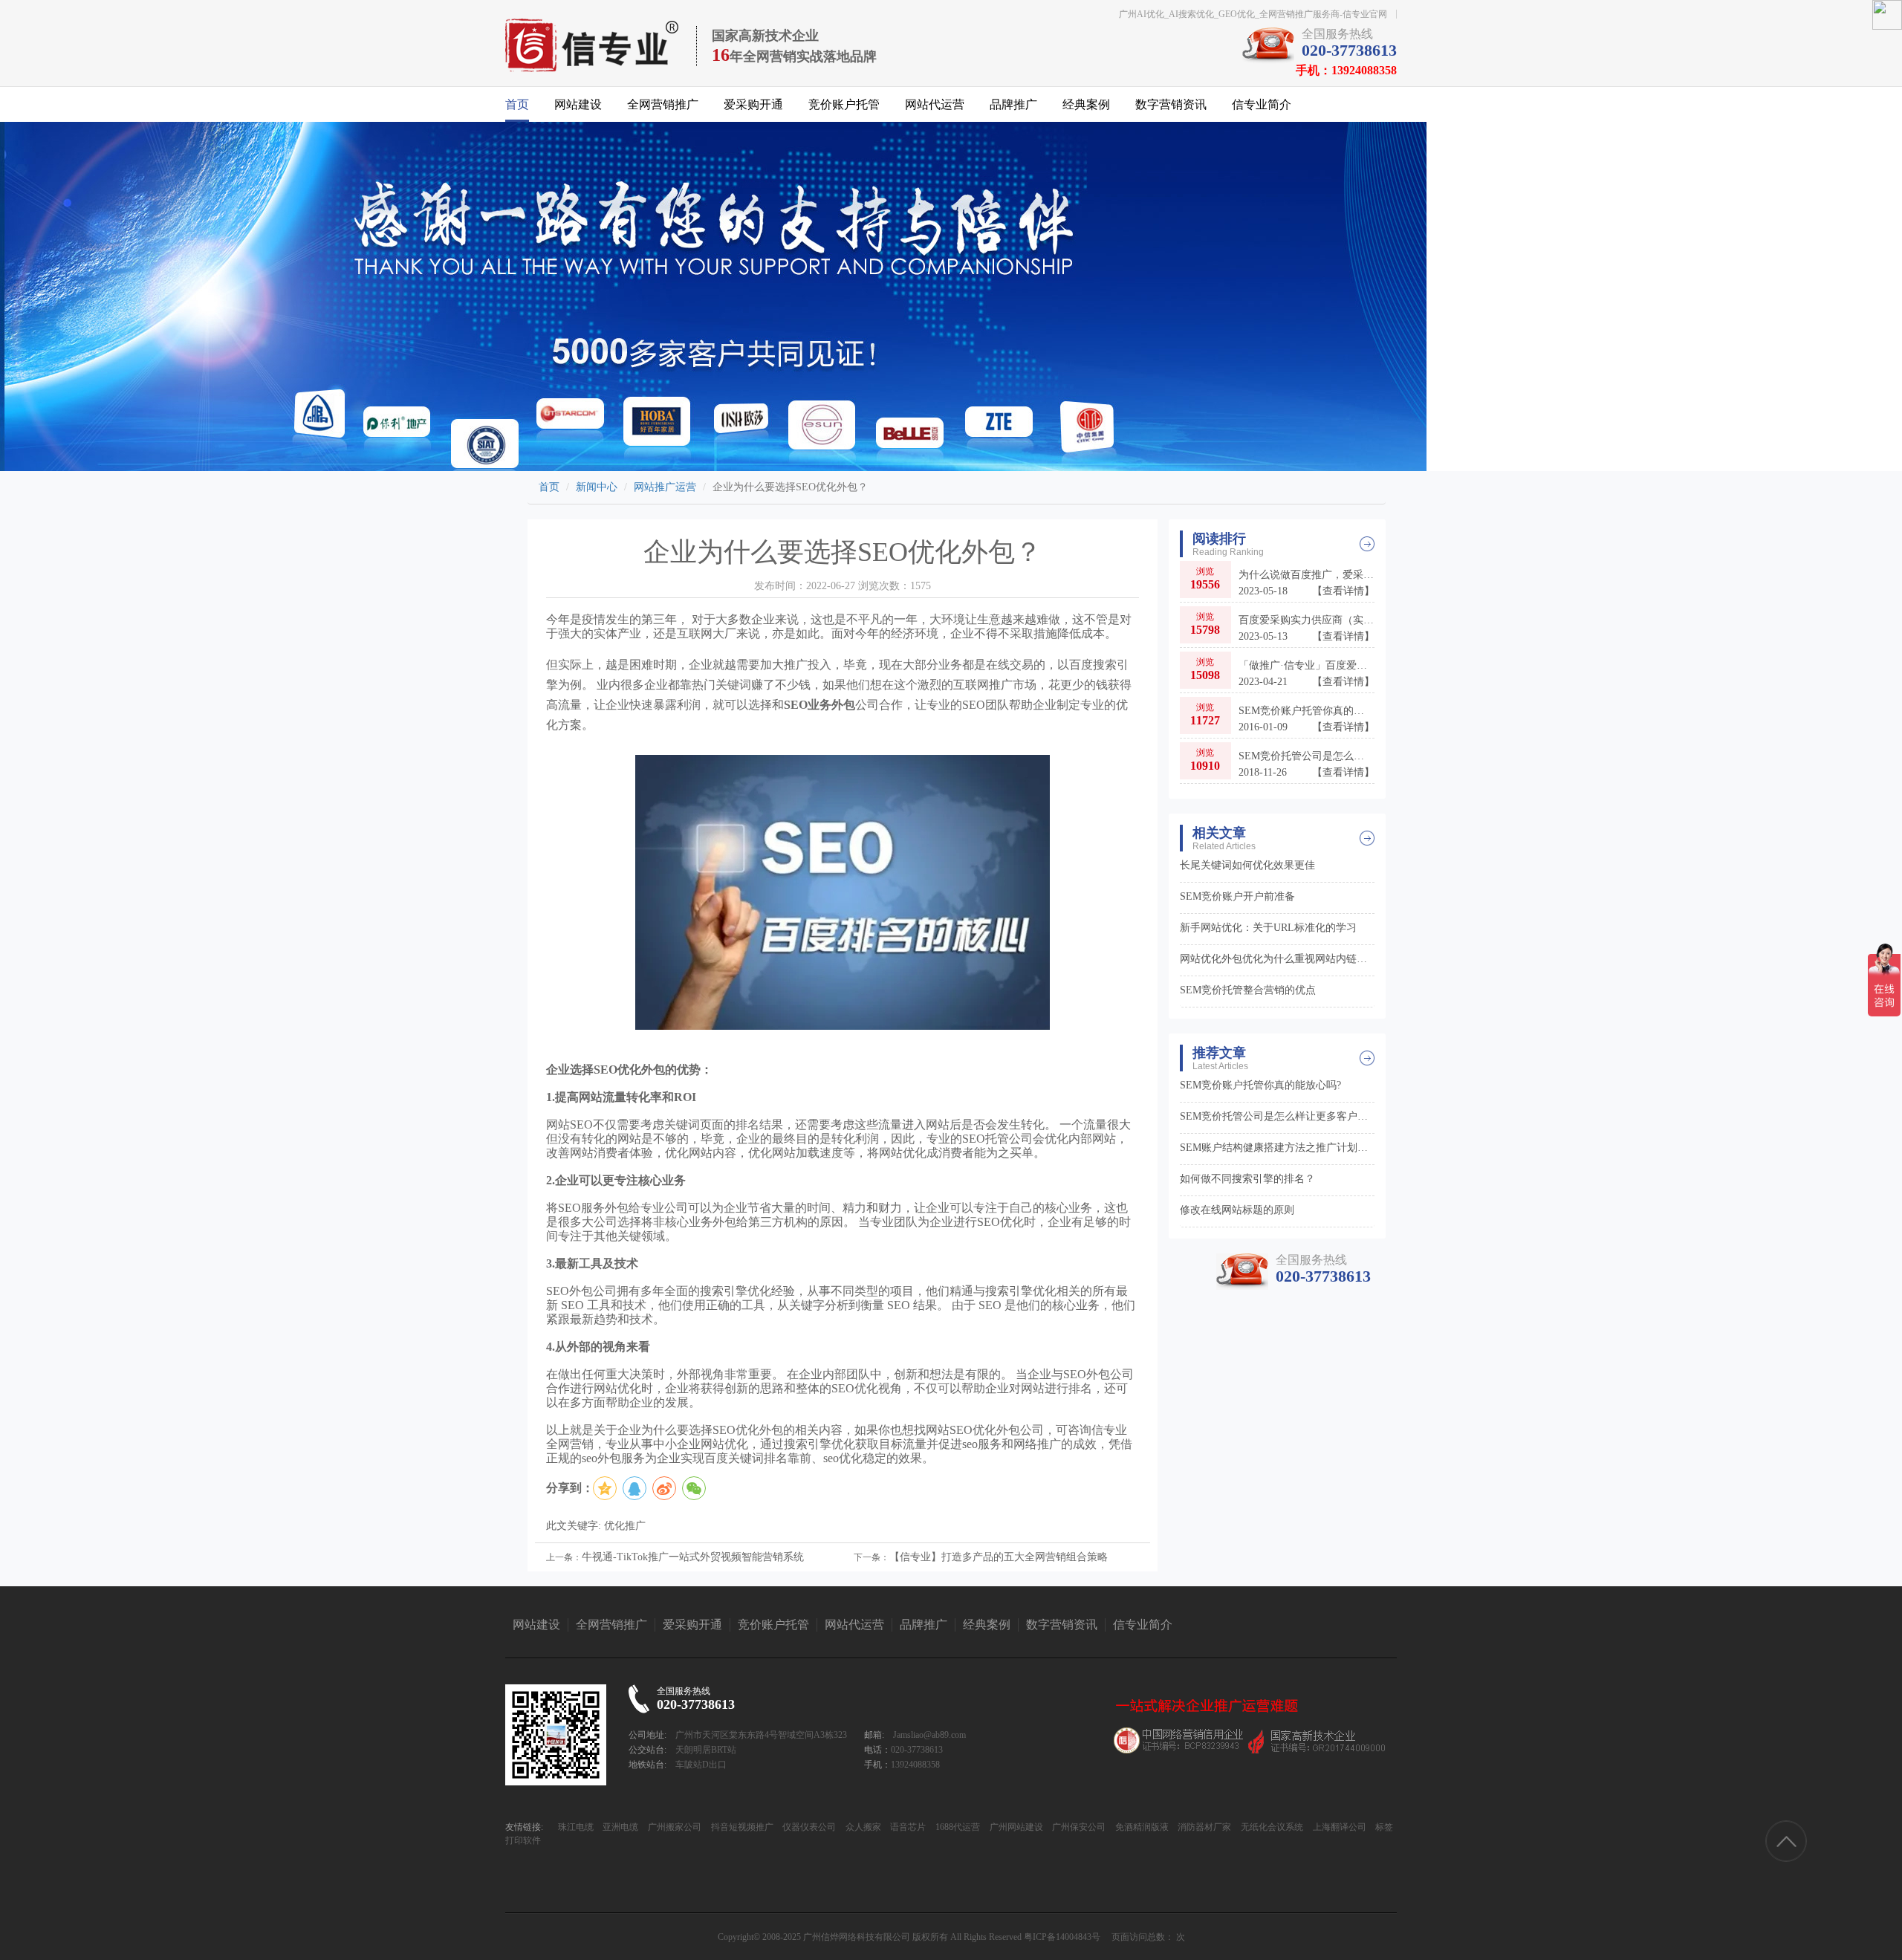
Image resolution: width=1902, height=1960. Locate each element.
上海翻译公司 (1338, 1827)
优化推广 (625, 1526)
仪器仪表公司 (808, 1827)
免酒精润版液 (1141, 1827)
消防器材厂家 (1203, 1827)
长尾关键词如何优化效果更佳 (1247, 865)
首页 (517, 104)
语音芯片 (907, 1827)
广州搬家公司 (674, 1827)
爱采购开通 (753, 104)
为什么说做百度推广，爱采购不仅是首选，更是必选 (1307, 583)
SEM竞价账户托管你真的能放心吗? (1307, 719)
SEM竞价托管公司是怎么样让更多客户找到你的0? (1307, 764)
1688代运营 (957, 1827)
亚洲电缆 (619, 1827)
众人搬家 (862, 1827)
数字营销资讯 (1171, 104)
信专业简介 (1262, 104)
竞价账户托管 (844, 104)
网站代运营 (935, 104)
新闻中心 (597, 487)
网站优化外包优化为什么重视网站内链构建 (1278, 959)
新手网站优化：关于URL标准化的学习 (1268, 928)
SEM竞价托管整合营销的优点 (1248, 990)
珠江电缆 (576, 1827)
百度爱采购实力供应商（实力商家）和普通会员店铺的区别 (1307, 628)
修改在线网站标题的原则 (1237, 1210)
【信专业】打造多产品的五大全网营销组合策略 (999, 1557)
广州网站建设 (1015, 1827)
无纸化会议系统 (1271, 1827)
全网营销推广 (663, 104)
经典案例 (1086, 104)
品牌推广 (1013, 104)
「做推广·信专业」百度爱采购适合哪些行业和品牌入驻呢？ (1307, 674)
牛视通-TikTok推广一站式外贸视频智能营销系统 (693, 1557)
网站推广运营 (665, 487)
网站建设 (578, 104)
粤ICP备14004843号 (1062, 1937)
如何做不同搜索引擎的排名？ (1247, 1179)
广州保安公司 (1078, 1827)
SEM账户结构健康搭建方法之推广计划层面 (1278, 1148)
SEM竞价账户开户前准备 (1237, 896)
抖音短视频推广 (741, 1827)
